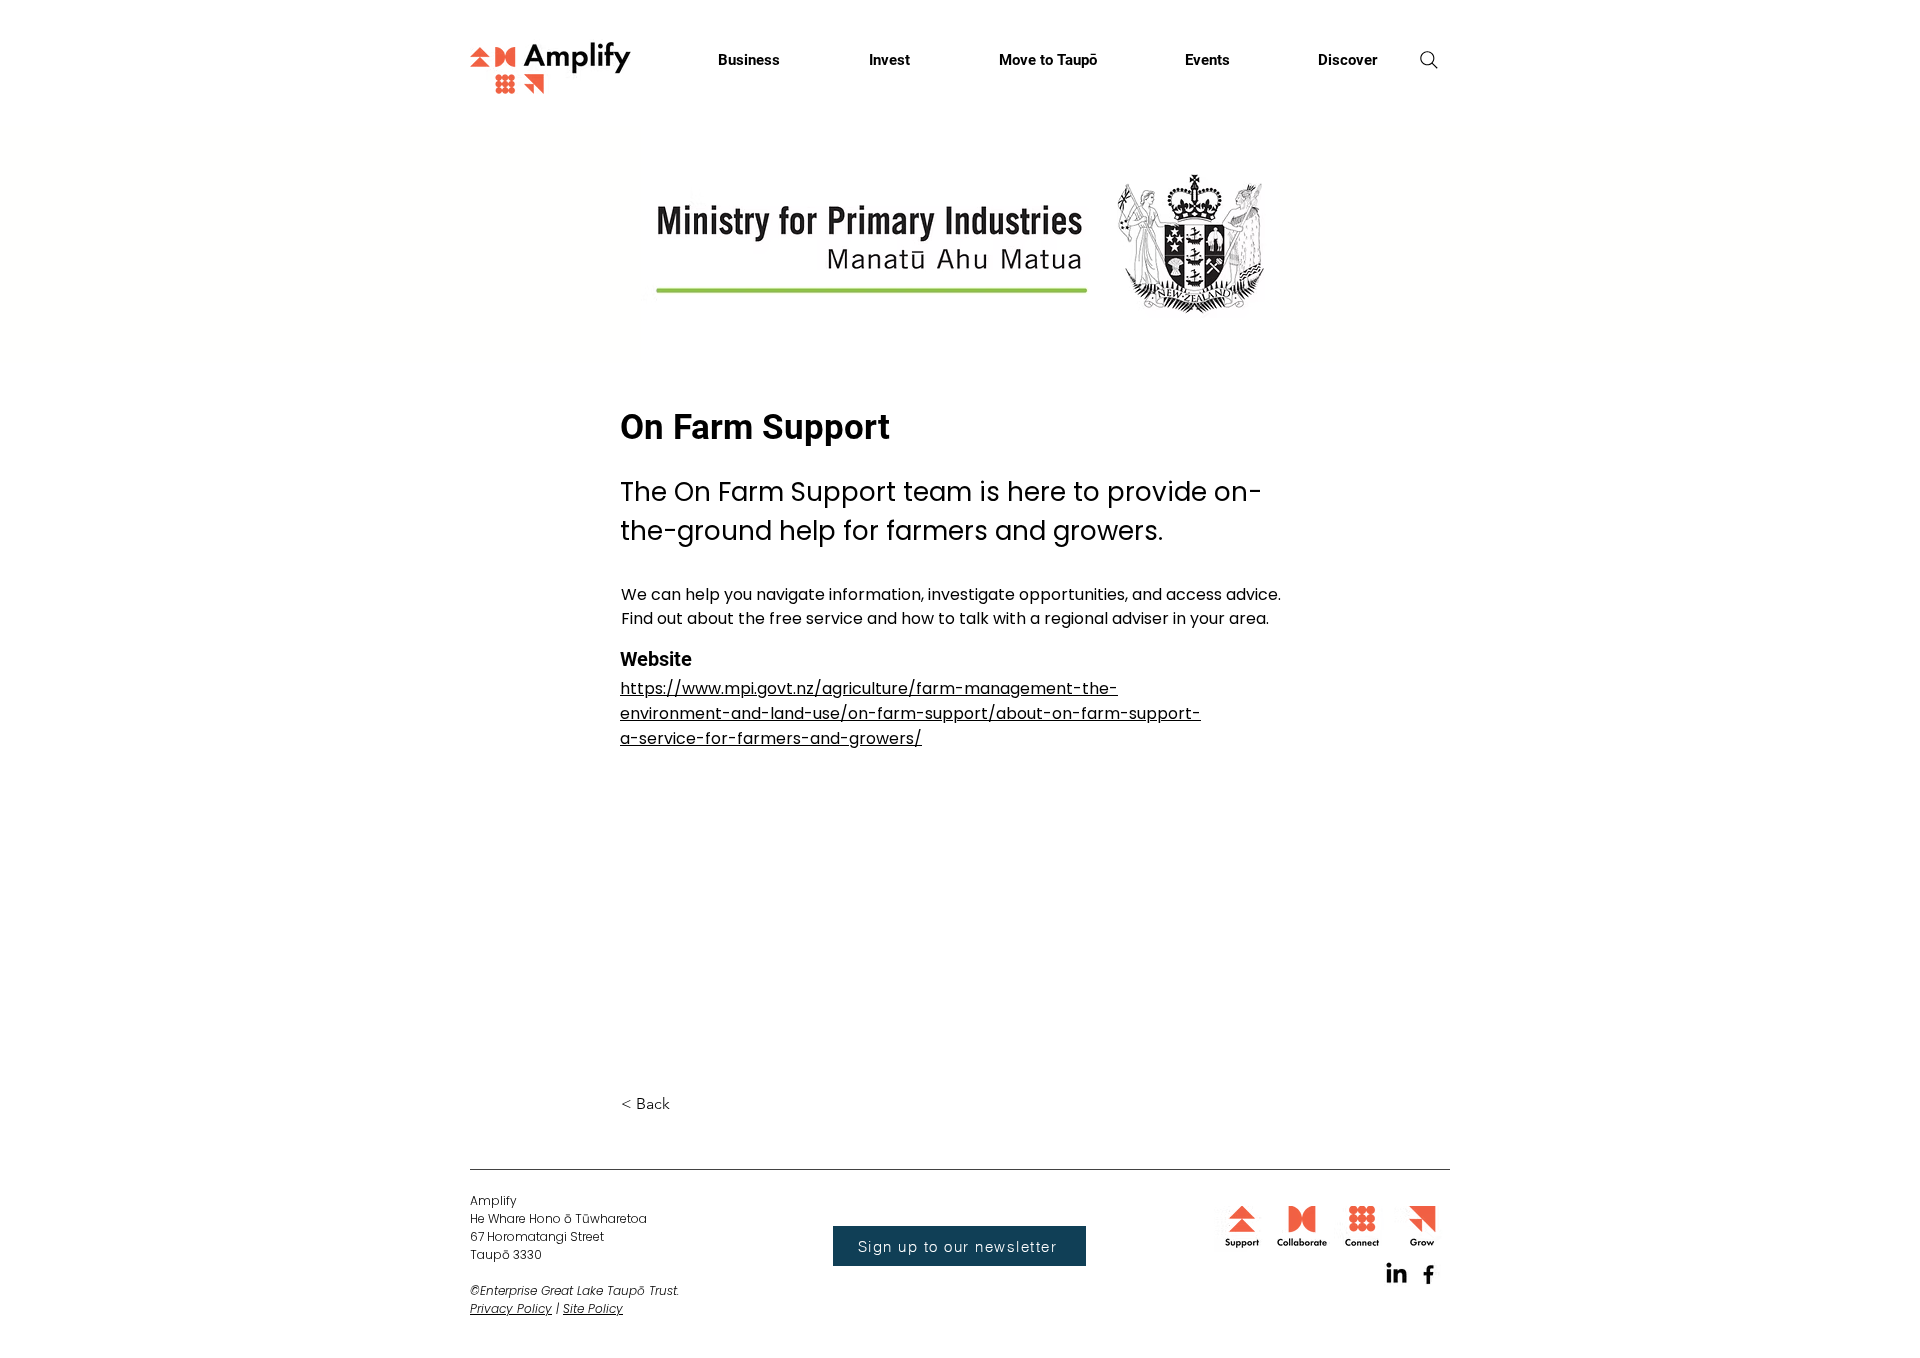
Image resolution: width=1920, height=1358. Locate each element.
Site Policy (593, 1308)
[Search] (1429, 60)
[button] (687, 1104)
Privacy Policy (511, 1308)
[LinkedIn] (1396, 1274)
